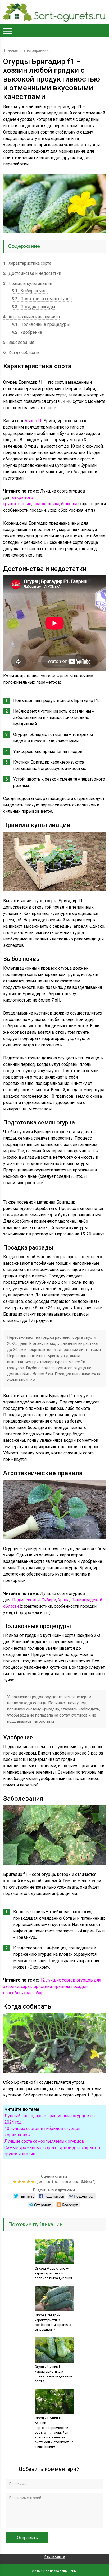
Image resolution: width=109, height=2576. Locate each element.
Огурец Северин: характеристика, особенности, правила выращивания (53, 2322)
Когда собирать (21, 352)
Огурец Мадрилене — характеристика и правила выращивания (53, 2273)
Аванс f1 (33, 421)
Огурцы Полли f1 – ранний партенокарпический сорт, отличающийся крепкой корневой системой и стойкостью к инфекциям (54, 2432)
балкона (69, 504)
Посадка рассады (33, 307)
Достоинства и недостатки (32, 273)
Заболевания (19, 342)
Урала (64, 1600)
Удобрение (27, 332)
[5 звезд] (33, 2182)
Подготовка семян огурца (42, 299)
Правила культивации (28, 283)
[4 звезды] (29, 2182)
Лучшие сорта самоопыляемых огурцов (44, 2141)
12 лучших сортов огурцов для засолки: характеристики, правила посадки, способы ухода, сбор (52, 1986)
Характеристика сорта (27, 263)
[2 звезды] (20, 2182)
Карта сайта (54, 2556)
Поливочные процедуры (41, 324)
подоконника (46, 504)
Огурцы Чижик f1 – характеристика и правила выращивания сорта (53, 2374)
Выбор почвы (30, 291)
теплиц (25, 504)
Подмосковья (26, 1600)
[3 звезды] (24, 2182)
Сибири (49, 1600)
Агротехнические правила (31, 317)
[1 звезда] (15, 2182)
